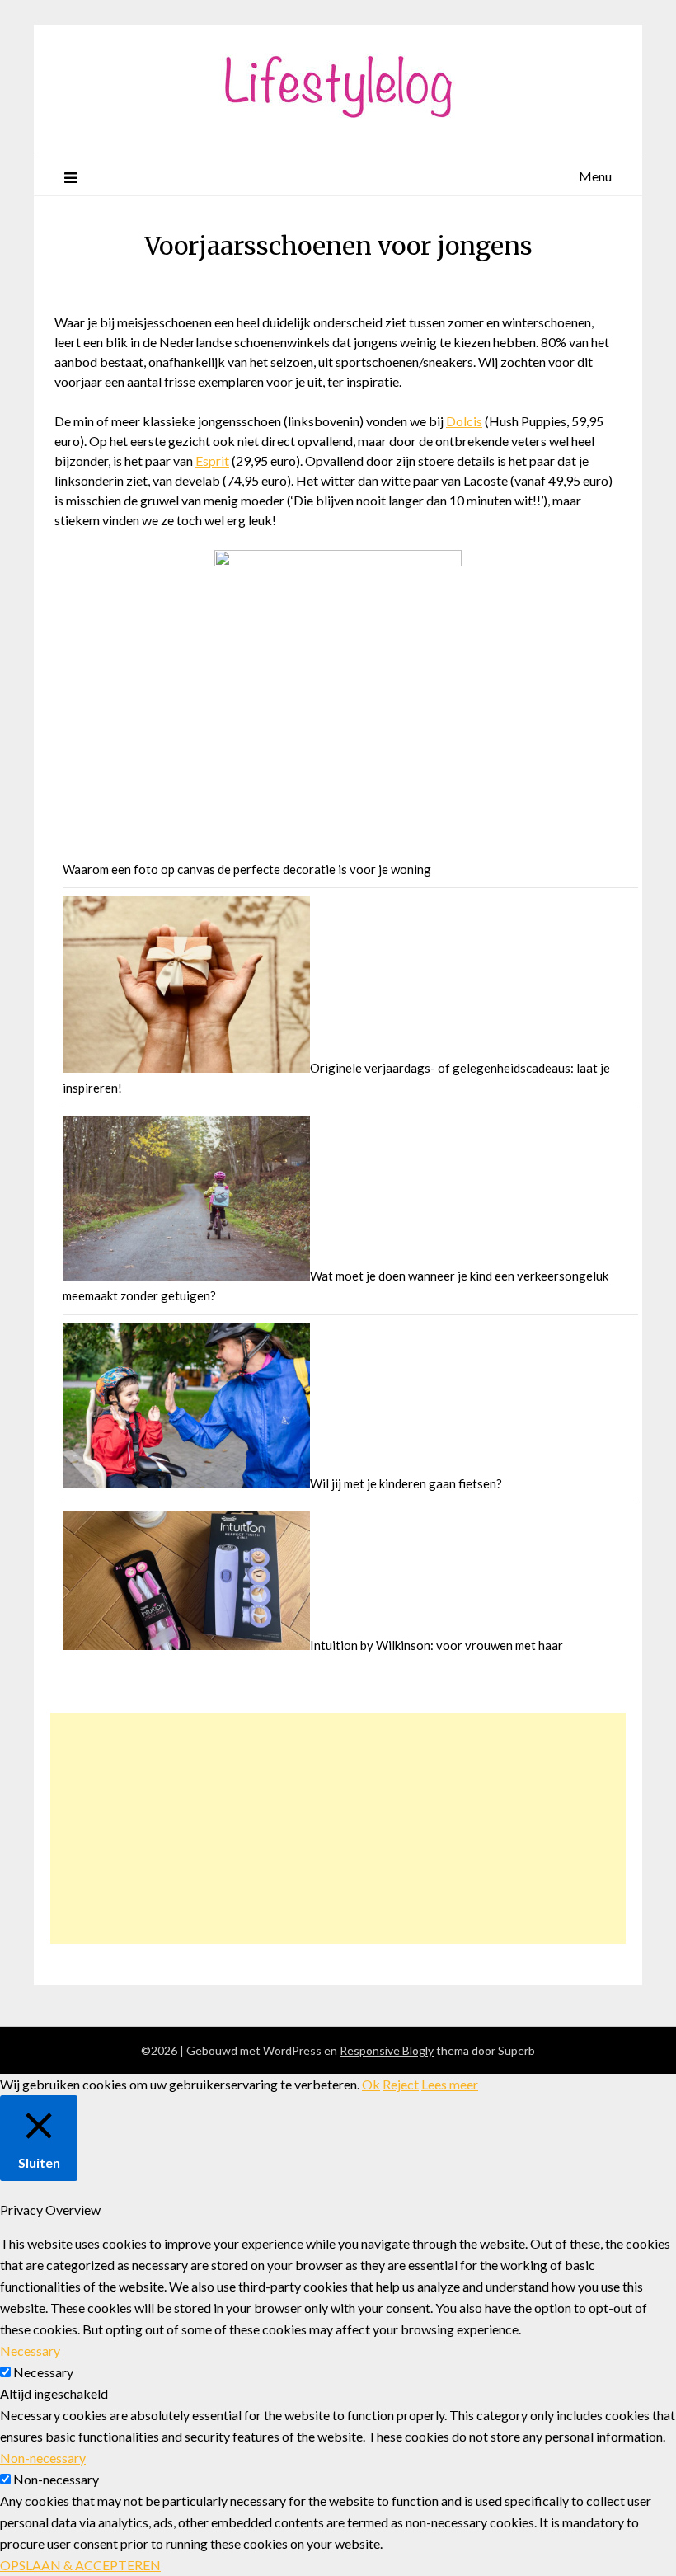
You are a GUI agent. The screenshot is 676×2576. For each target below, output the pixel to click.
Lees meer (450, 2084)
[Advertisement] (338, 1828)
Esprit (212, 461)
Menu (595, 176)
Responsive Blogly (387, 2050)
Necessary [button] (30, 2350)
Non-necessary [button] (43, 2458)
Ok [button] (371, 2084)
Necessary (43, 2372)
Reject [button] (401, 2084)
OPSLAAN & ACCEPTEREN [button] (80, 2565)
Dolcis (464, 421)
